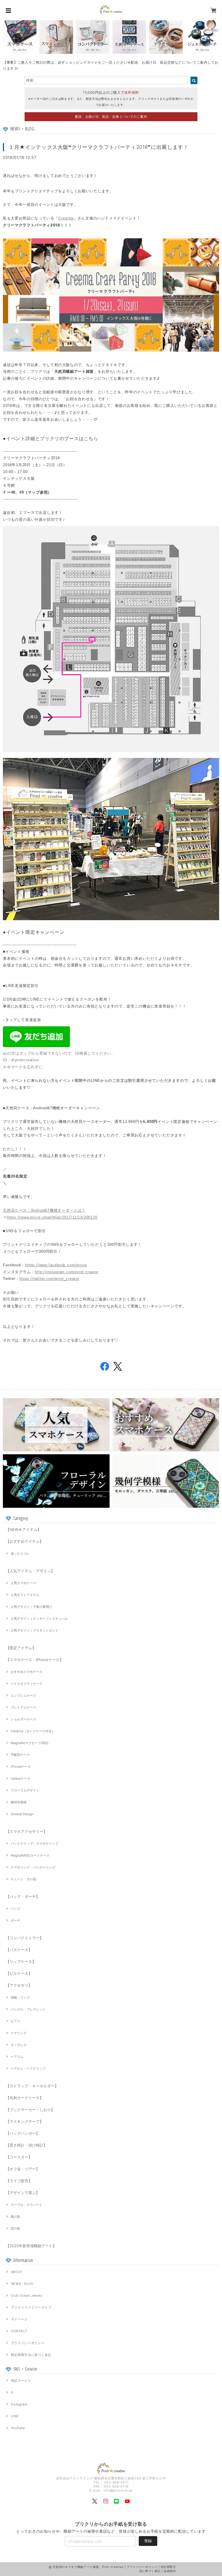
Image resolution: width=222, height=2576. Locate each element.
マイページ (19, 2319)
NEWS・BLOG (22, 2284)
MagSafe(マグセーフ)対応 (30, 1743)
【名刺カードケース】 (25, 2098)
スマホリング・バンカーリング (33, 1867)
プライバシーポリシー (28, 2343)
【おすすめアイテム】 (25, 1541)
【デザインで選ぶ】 (23, 2193)
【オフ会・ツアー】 (23, 2169)
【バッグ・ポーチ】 (23, 1896)
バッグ (15, 1909)
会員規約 (170, 2571)
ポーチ (15, 1920)
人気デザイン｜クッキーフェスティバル (39, 1619)
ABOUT (17, 2272)
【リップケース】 (21, 1961)
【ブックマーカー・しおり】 (30, 2110)
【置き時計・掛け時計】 (26, 2145)
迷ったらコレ (20, 1553)
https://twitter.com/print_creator (49, 1279)
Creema (66, 218)
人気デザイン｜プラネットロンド (35, 1630)
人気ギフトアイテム (25, 1595)
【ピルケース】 (19, 1973)
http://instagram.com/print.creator (66, 1272)
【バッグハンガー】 (23, 2133)
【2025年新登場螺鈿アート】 (31, 2246)
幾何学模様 (19, 1802)
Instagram (19, 2404)
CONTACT (19, 2331)
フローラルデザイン (25, 1790)
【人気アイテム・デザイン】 (30, 1571)
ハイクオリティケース (27, 1684)
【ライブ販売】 (19, 2181)
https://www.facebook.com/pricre (56, 1265)
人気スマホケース (23, 1583)
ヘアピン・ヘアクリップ (28, 2068)
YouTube (18, 2428)
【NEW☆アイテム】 (23, 1529)
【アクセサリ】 (19, 1985)
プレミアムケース (23, 1707)
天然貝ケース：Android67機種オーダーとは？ (44, 1210)
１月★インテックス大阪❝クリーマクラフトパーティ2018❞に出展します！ (99, 147)
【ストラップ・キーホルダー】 (32, 2086)
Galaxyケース (21, 1778)
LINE (15, 2416)
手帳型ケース (20, 1755)
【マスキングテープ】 (25, 2121)
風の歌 (15, 2217)
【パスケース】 (19, 1950)
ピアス (15, 2021)
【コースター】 (19, 2157)
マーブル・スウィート (27, 2205)
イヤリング (19, 2033)
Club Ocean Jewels (27, 2295)
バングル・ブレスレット (28, 2009)
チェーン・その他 (23, 1879)
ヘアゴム (17, 2057)
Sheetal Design (22, 1814)
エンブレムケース (23, 1695)
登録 (148, 2541)
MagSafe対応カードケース (30, 1855)
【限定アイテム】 (21, 1648)
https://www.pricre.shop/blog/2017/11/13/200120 (52, 1217)
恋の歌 (15, 2228)
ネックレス (19, 2045)
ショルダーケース (23, 1719)
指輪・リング (20, 1997)
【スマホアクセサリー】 (26, 1831)
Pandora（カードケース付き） (33, 1731)
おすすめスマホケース (27, 1672)
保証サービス (21, 2381)
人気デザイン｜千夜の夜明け (31, 1607)
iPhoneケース (21, 1767)
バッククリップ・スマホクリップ (35, 1844)
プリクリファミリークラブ (31, 2307)
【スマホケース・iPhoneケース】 (35, 1660)
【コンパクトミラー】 (25, 1938)
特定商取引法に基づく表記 (31, 2355)
